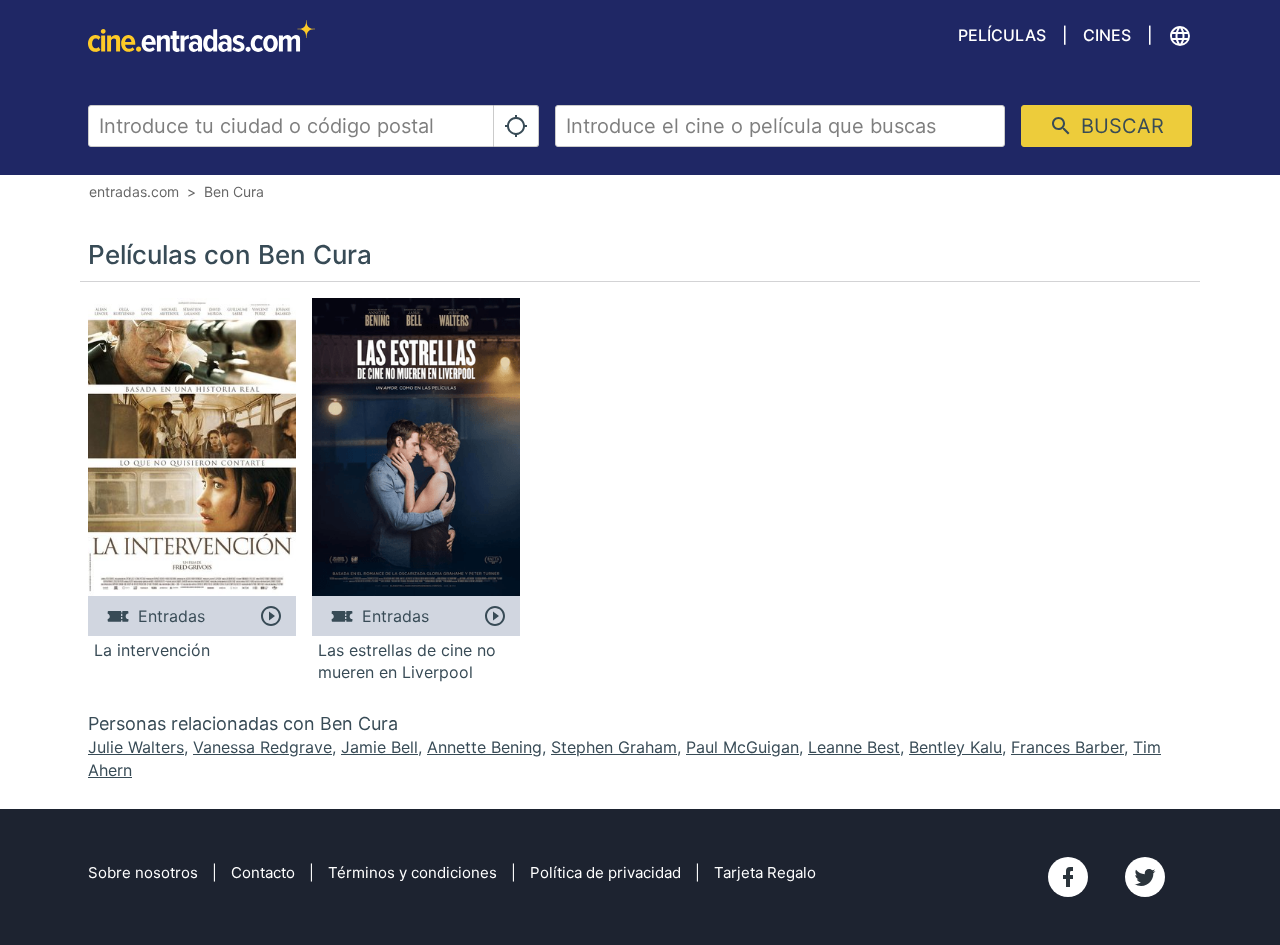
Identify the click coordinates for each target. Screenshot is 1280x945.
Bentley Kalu (955, 747)
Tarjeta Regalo (765, 872)
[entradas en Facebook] (1068, 877)
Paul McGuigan (742, 747)
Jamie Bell (379, 747)
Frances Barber (1067, 747)
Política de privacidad (605, 872)
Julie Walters (136, 747)
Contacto (263, 872)
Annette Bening (484, 747)
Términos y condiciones (412, 872)
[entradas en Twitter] (1145, 877)
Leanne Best (854, 747)
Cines (1107, 35)
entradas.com (134, 191)
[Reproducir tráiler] (270, 616)
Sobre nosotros (143, 872)
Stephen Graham (614, 747)
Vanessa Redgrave (262, 747)
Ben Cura (234, 191)
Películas (1002, 35)
